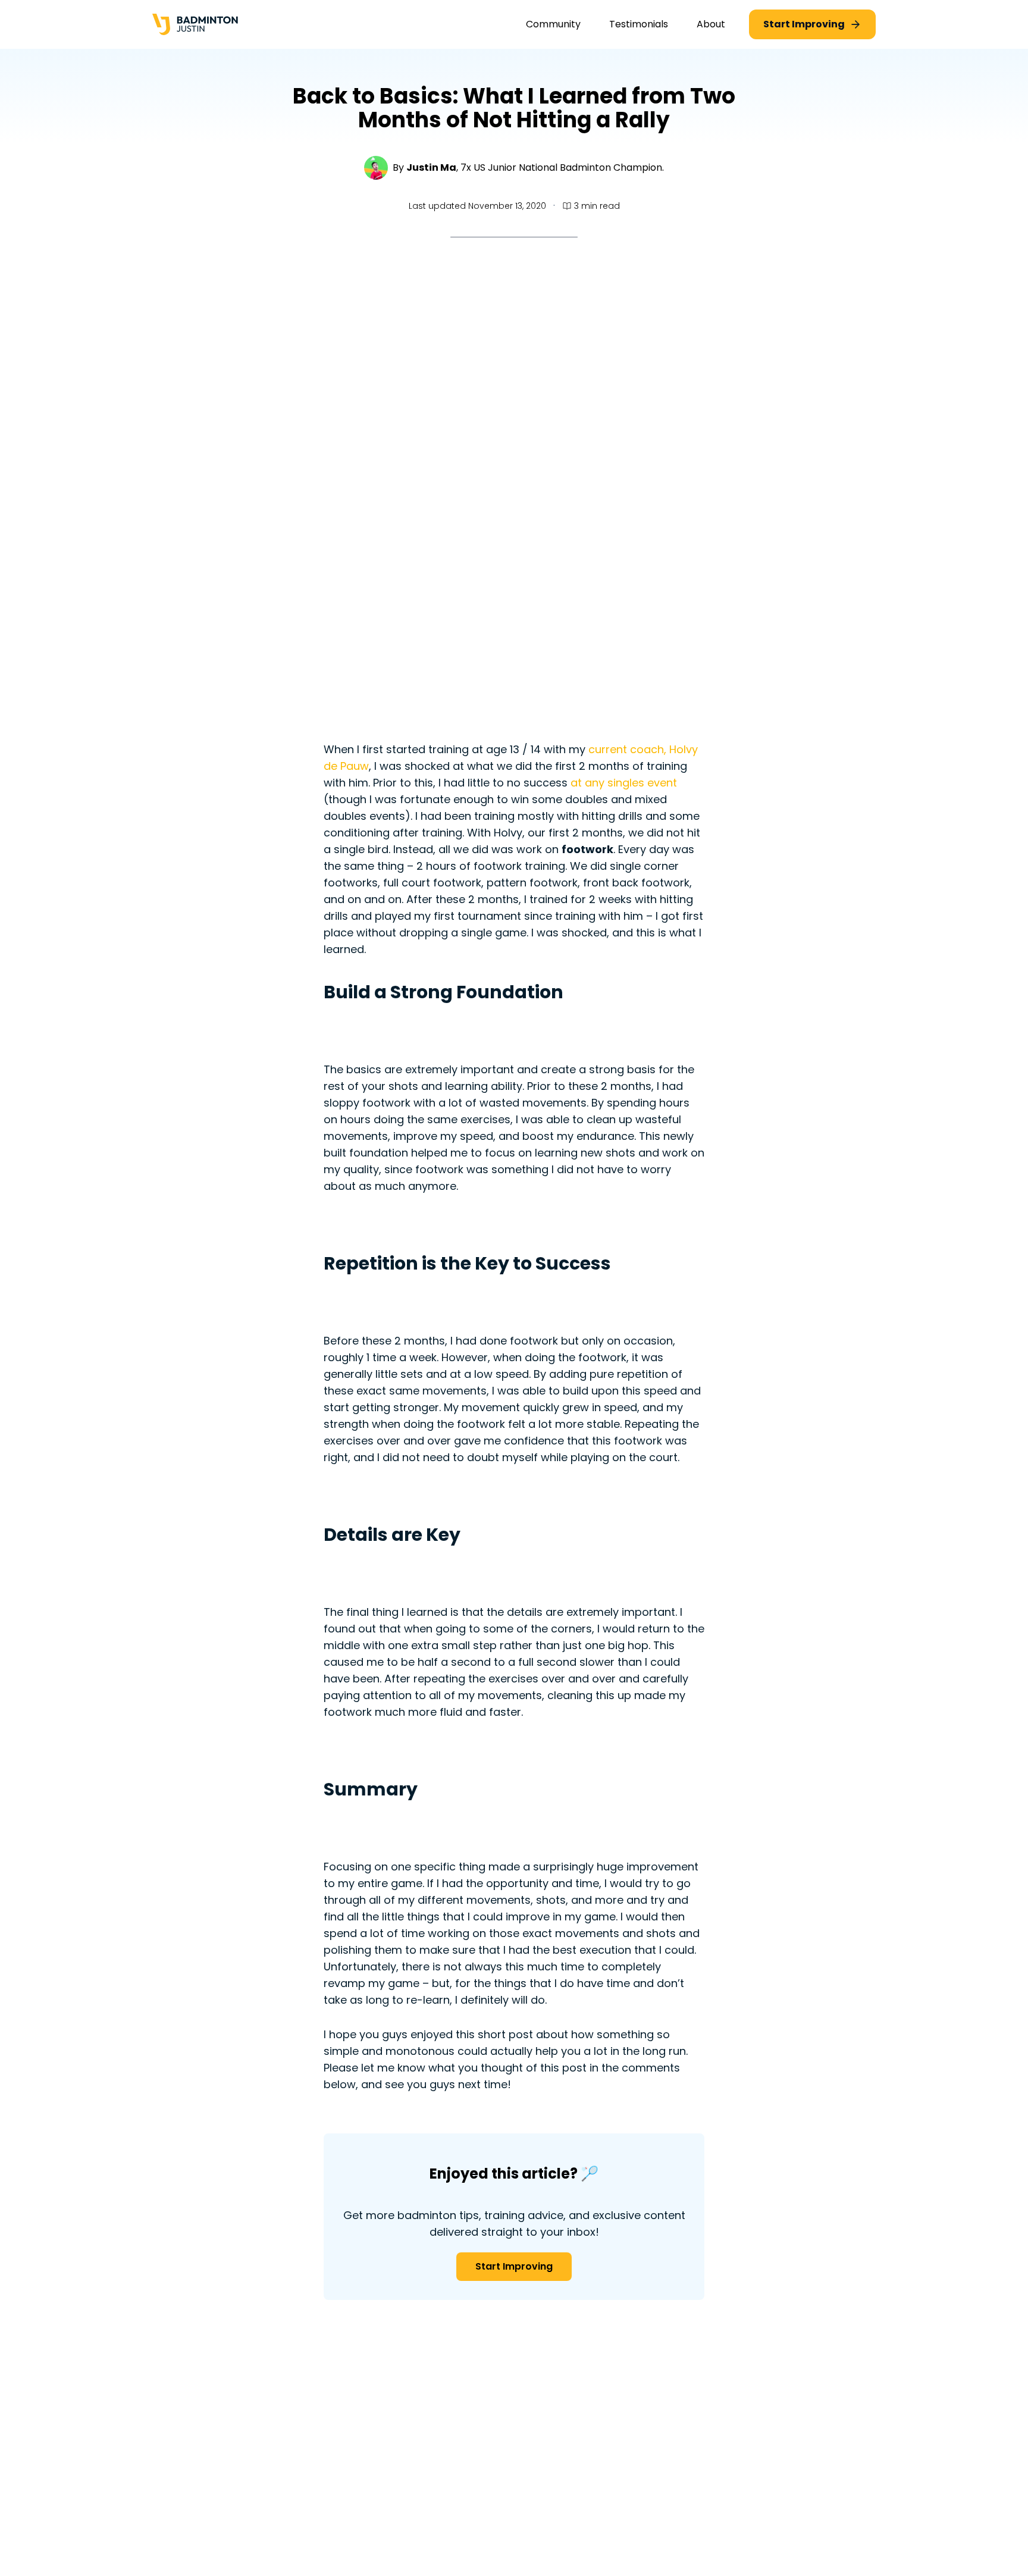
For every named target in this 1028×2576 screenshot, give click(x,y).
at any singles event (624, 783)
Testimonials (639, 24)
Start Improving (514, 2266)
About (711, 24)
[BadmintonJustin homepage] (195, 25)
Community (553, 24)
